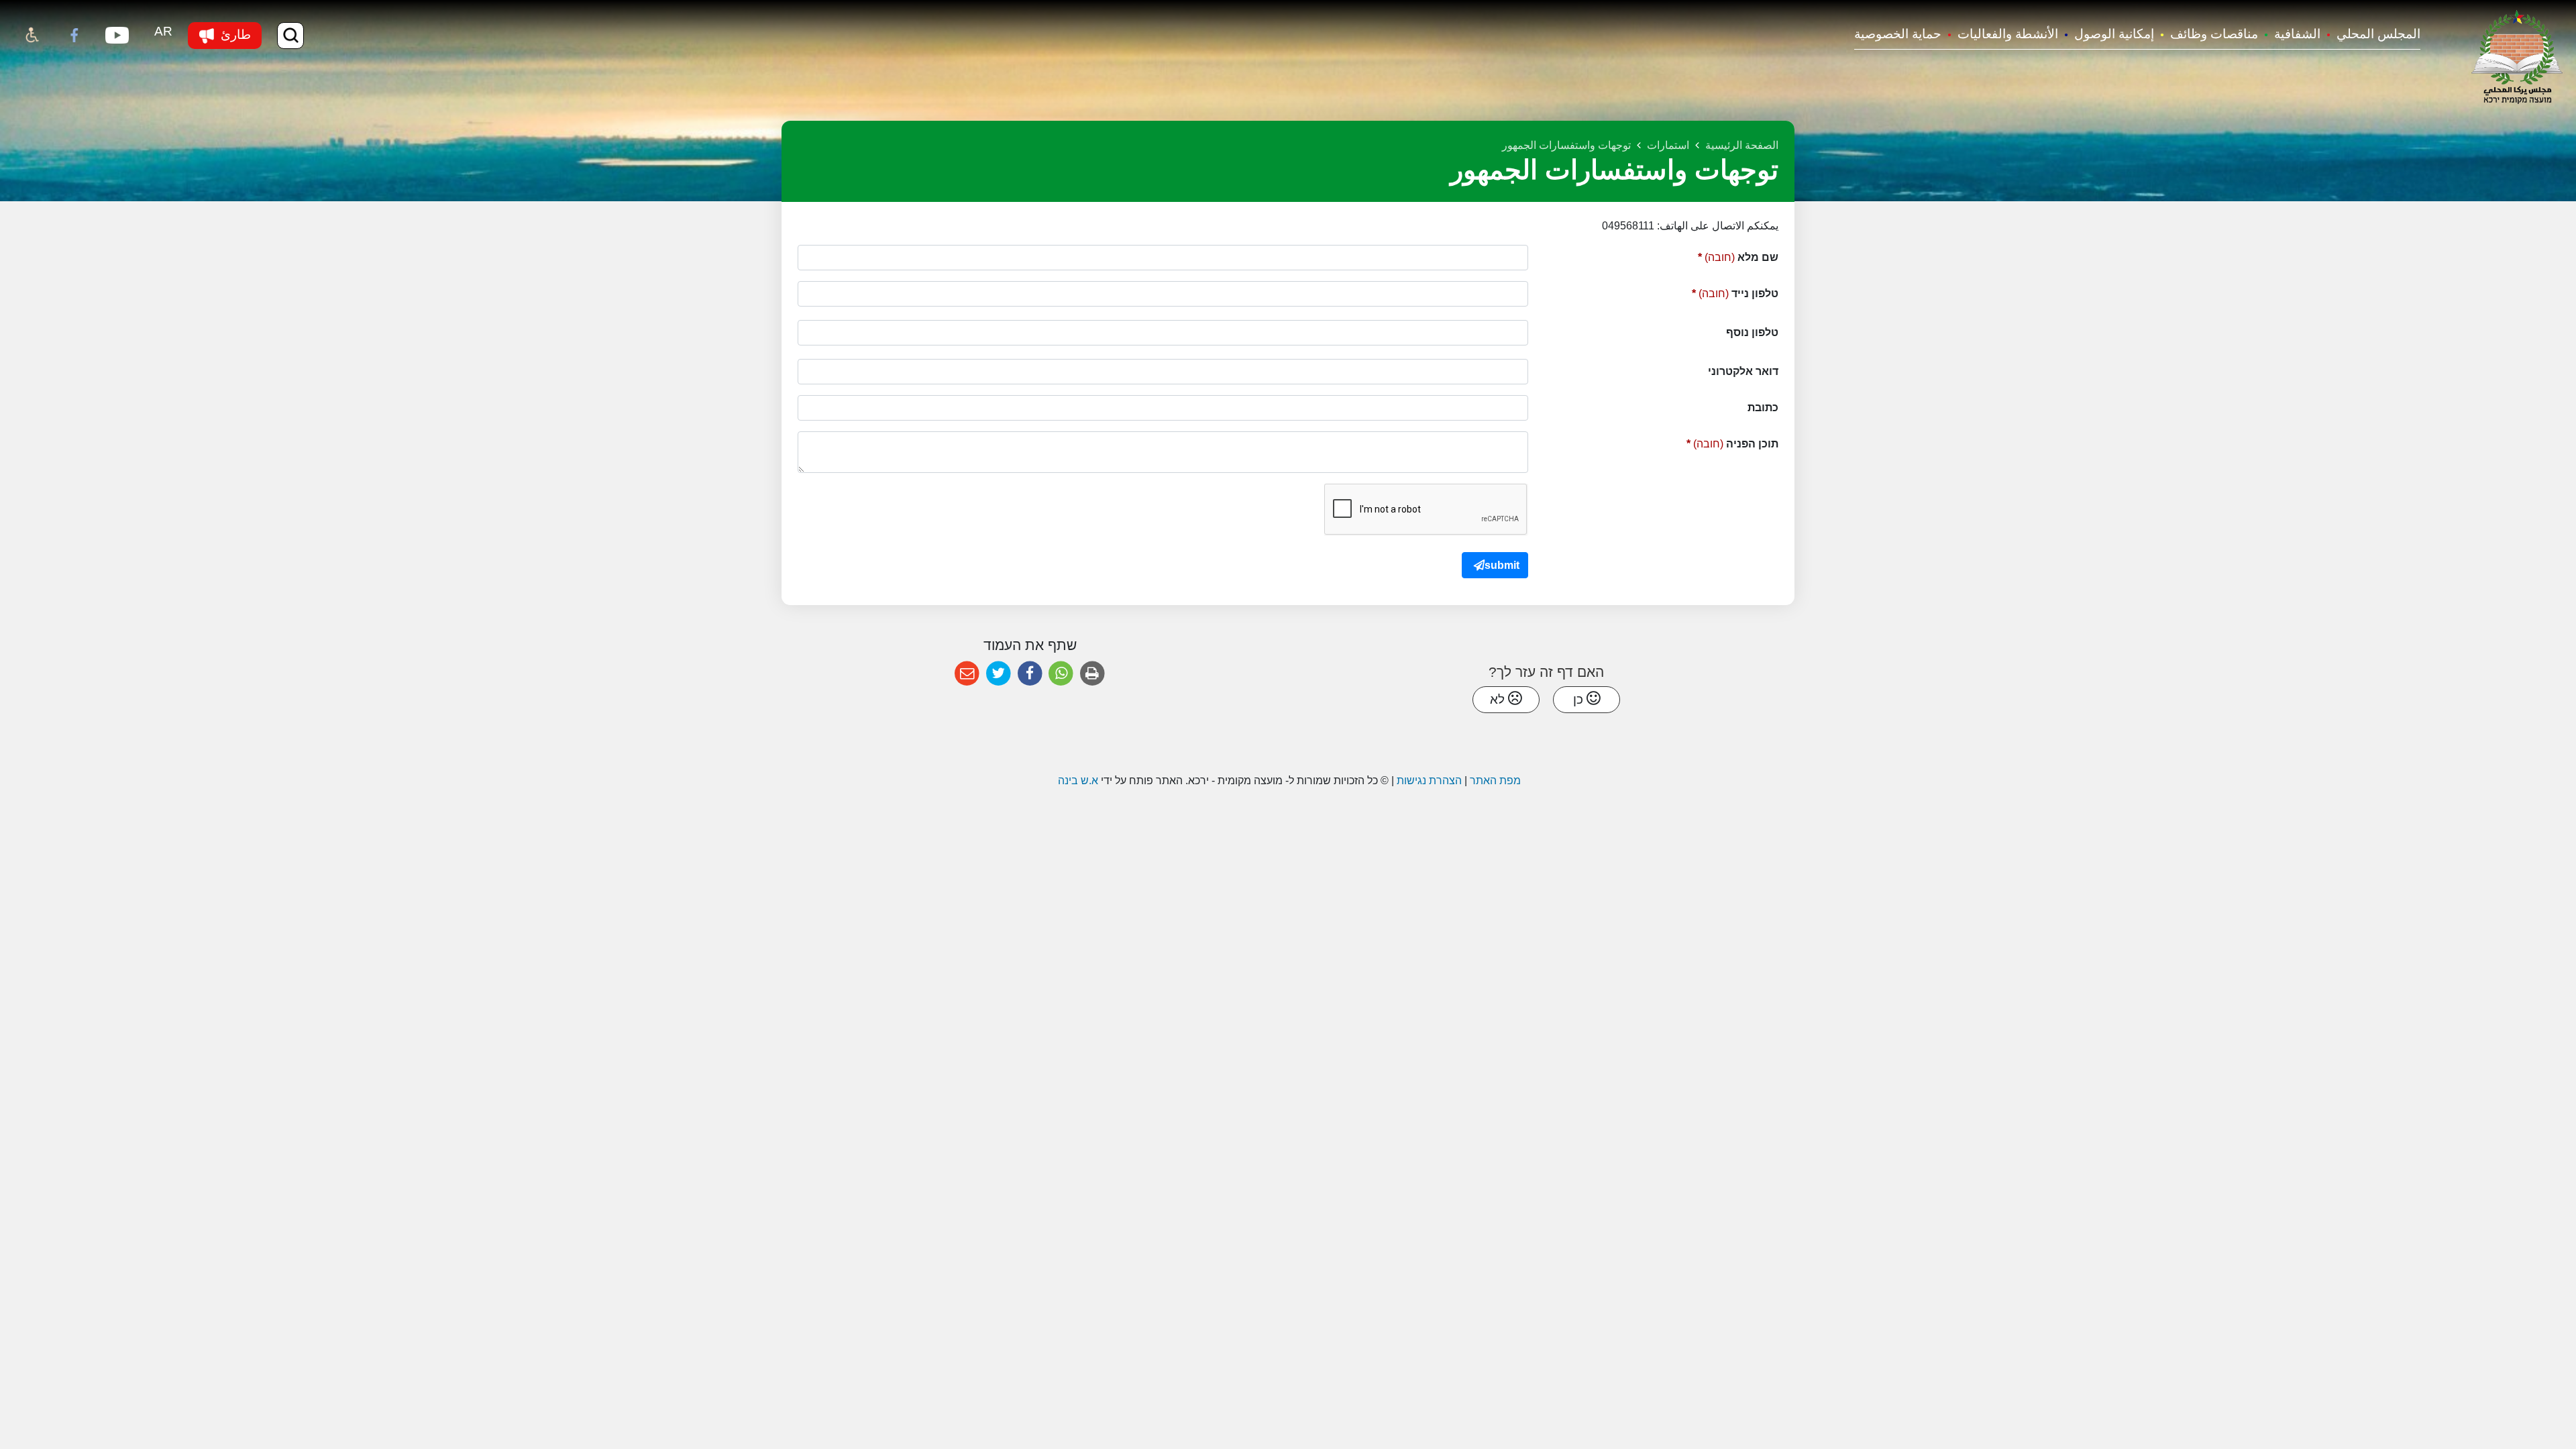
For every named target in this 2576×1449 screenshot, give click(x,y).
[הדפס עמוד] (1092, 674)
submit (1502, 565)
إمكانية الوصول (2114, 34)
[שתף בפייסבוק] (1030, 674)
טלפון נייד (1713, 290)
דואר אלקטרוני (1743, 371)
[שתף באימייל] (967, 674)
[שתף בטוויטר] (999, 674)
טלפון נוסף (1752, 332)
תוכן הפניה (1710, 440)
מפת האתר (1495, 781)
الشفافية (2297, 34)
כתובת (1763, 408)
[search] (290, 36)
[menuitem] (2370, 35)
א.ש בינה (1077, 781)
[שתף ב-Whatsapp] (1061, 674)
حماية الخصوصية (1898, 34)
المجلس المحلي (2378, 34)
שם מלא (1716, 254)
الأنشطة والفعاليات (2008, 34)
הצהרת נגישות (1429, 781)
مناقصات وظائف (2214, 34)
